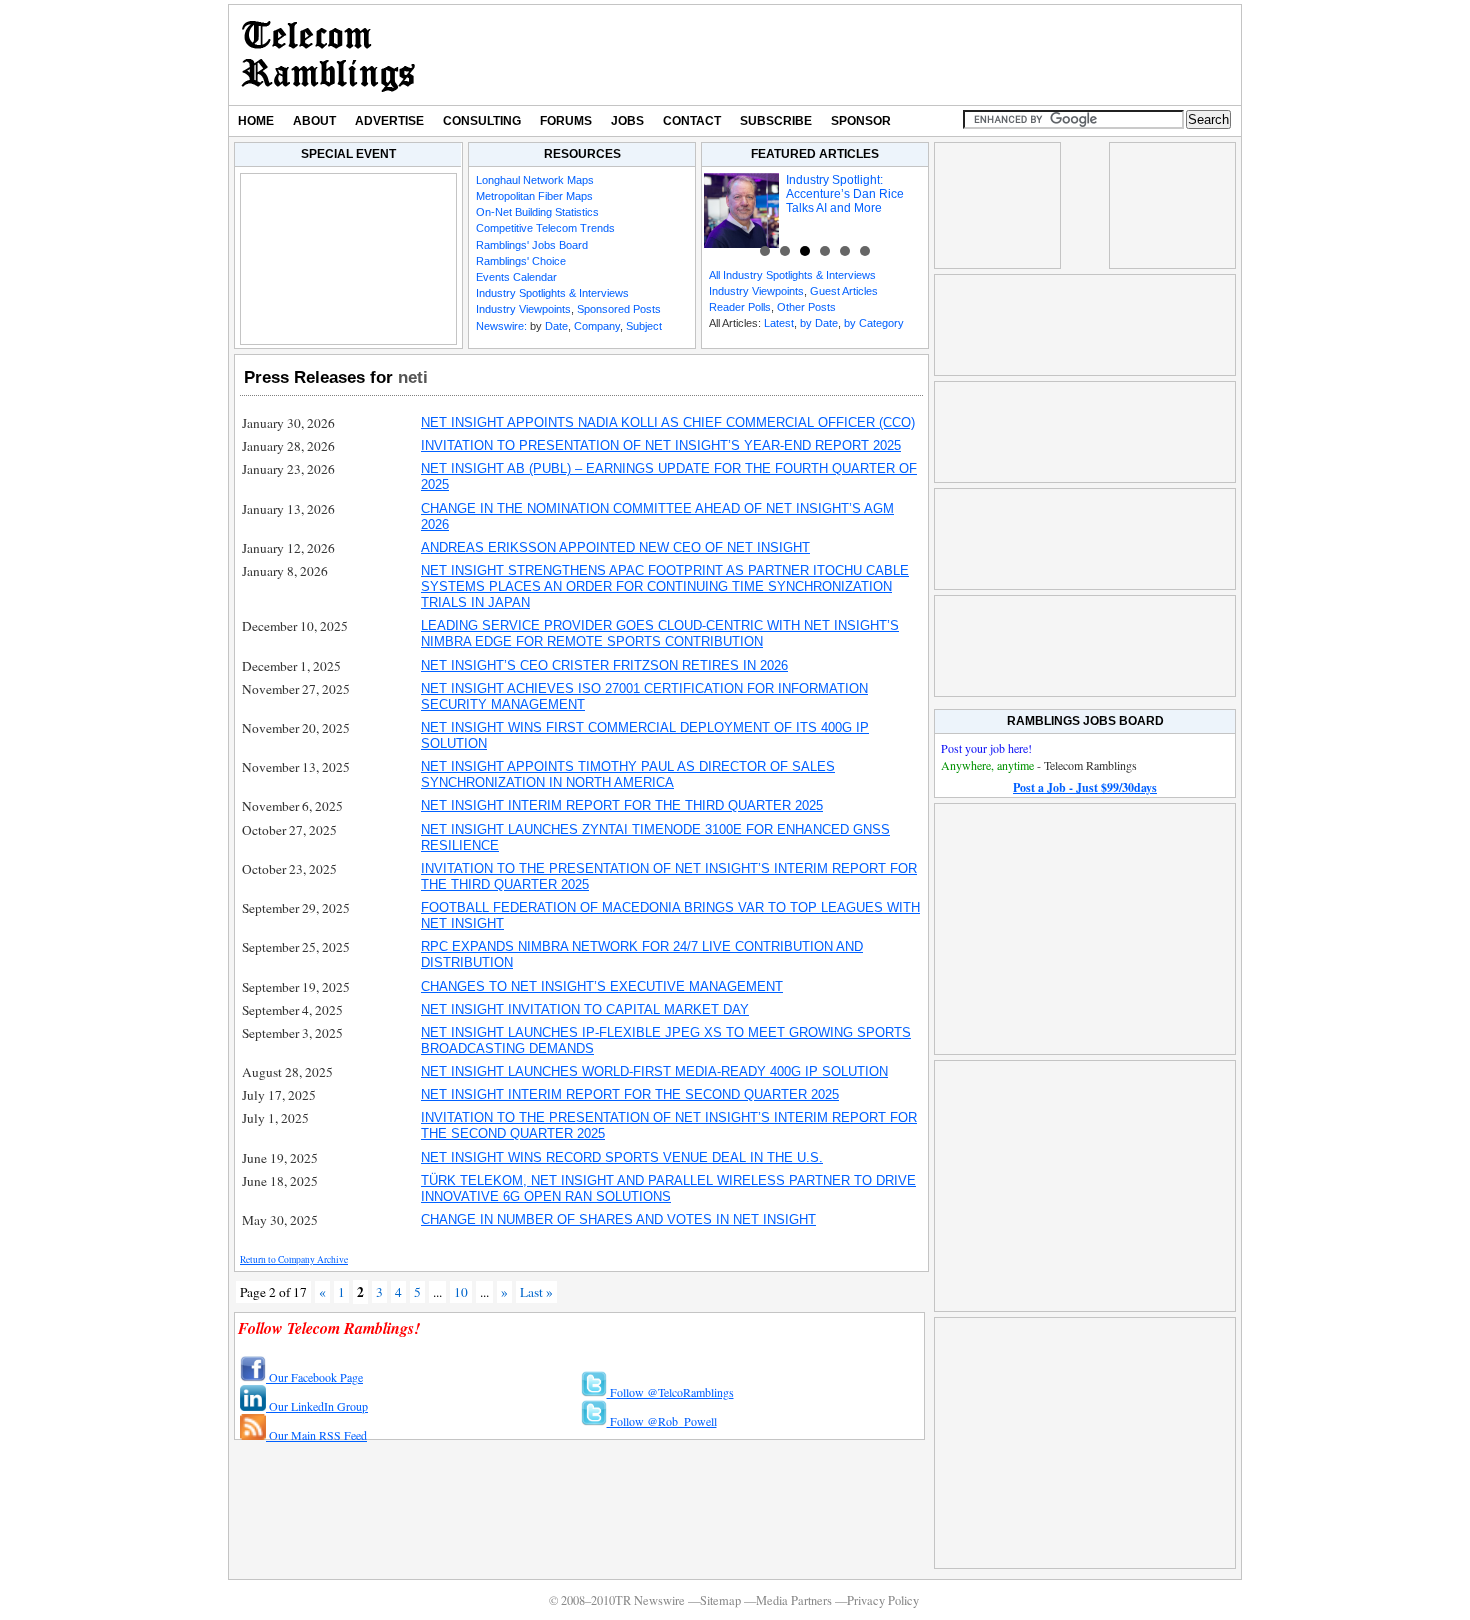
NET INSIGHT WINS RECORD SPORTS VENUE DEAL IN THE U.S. (622, 1157)
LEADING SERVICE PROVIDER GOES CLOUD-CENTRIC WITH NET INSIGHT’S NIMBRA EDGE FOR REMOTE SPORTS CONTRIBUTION (660, 633)
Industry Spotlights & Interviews (552, 293)
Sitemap (720, 1600)
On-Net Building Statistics (537, 212)
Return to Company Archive (294, 1259)
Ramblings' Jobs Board (532, 245)
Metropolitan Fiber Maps (534, 196)
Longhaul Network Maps (535, 180)
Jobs (627, 121)
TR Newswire (328, 55)
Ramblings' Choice (521, 261)
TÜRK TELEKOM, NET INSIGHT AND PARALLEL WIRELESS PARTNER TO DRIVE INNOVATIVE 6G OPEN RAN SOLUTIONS (668, 1188)
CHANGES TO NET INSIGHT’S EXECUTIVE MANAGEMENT (602, 986)
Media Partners (794, 1600)
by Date (819, 323)
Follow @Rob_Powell (662, 1421)
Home (256, 121)
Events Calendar (516, 277)
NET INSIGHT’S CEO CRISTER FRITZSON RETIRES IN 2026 (604, 665)
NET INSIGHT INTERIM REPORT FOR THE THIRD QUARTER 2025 (622, 805)
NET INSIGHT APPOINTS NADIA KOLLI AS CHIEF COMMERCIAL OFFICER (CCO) (668, 422)
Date (556, 326)
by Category (874, 323)
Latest (779, 323)
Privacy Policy (883, 1600)
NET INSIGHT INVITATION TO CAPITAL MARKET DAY (585, 1009)
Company (597, 326)
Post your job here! (986, 748)
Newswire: (501, 326)
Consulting (482, 121)
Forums (566, 121)
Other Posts (806, 307)
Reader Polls (740, 307)
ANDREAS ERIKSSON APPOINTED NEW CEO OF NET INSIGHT (615, 547)
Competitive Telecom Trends (545, 228)
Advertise (389, 121)
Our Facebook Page (314, 1377)
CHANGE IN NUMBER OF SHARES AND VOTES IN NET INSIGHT (618, 1219)
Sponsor (861, 121)
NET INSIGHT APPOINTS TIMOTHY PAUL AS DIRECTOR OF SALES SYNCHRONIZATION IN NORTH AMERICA (628, 774)
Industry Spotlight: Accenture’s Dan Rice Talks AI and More (845, 194)
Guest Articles (844, 291)
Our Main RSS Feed (316, 1435)
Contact (692, 121)
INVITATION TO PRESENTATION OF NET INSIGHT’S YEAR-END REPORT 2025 (661, 445)
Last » (536, 1292)
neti (413, 377)
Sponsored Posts (619, 309)
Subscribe (776, 121)
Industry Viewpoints (523, 309)
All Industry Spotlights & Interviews (792, 275)
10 (461, 1292)
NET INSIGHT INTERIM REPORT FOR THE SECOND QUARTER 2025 (630, 1094)
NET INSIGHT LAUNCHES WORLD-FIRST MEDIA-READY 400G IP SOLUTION (654, 1071)
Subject (644, 326)
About (314, 121)
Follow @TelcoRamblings (670, 1392)
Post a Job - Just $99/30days (1085, 787)
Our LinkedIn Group (317, 1406)
